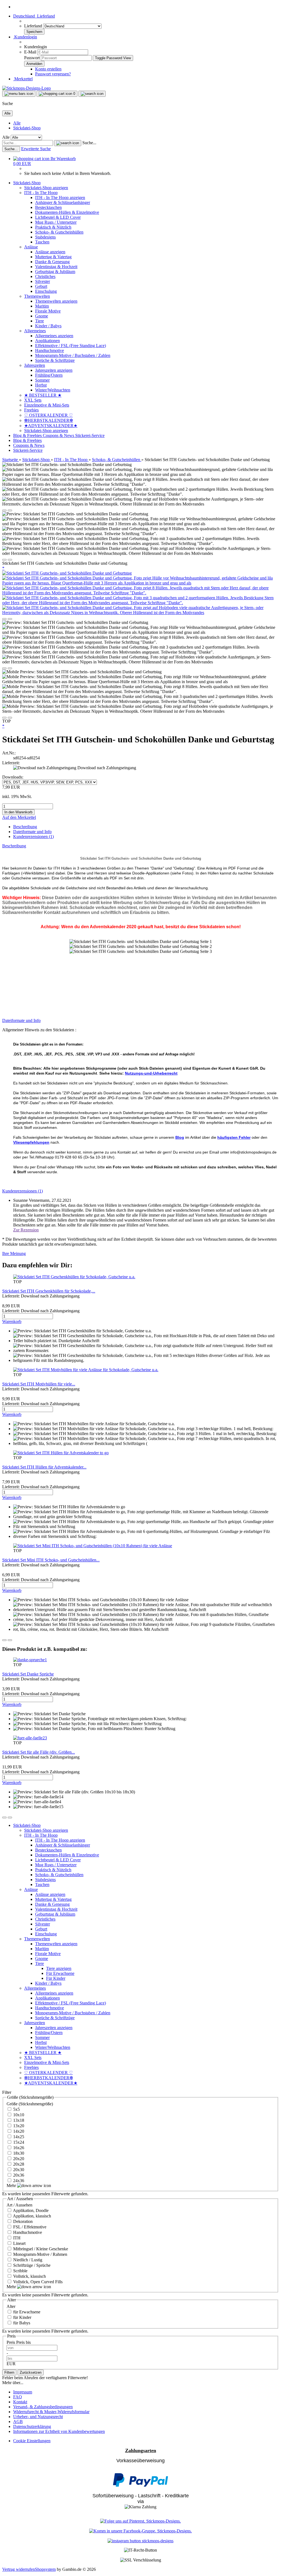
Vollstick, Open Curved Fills (37, 2282)
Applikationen (47, 341)
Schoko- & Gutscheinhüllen (59, 232)
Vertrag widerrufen (19, 2569)
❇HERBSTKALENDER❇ (49, 420)
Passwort (32, 58)
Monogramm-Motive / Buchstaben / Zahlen (73, 355)
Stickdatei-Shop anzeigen (46, 188)
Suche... (89, 143)
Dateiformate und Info (32, 832)
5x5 (16, 2109)
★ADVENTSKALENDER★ (51, 426)
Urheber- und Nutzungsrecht (38, 2417)
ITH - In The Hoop (41, 193)
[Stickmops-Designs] (26, 88)
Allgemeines (35, 331)
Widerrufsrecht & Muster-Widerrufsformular (51, 2412)
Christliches (45, 276)
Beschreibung (25, 827)
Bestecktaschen (48, 207)
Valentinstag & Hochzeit (56, 267)
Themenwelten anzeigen (56, 301)
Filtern (9, 2372)
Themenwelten (37, 296)
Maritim (42, 306)
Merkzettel (23, 79)
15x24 (18, 2142)
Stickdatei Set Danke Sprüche (28, 1674)
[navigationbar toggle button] (19, 94)
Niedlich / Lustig (27, 2260)
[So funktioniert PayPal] (140, 2485)
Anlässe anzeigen (50, 252)
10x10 (18, 2115)
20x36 (18, 2175)
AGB (18, 2422)
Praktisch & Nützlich (53, 227)
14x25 (18, 2137)
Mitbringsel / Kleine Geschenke (40, 2249)
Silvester (43, 281)
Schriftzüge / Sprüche (31, 2265)
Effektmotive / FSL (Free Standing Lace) (71, 346)
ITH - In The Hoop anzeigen (60, 198)
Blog (180, 1137)
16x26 (18, 2148)
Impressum (23, 2392)
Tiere (40, 321)
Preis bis (23, 2342)
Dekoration (22, 2221)
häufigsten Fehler (234, 1137)
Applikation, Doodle (30, 2210)
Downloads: (13, 777)
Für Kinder (56, 1978)
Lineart (19, 2243)
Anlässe (31, 247)
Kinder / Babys (48, 326)
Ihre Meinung (14, 1253)
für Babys (21, 2323)
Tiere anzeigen (59, 1968)
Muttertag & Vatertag (53, 257)
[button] (34, 16)
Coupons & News (59, 435)
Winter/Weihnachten (53, 390)
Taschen (42, 242)
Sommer (42, 380)
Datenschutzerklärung (32, 2426)
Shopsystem (45, 2569)
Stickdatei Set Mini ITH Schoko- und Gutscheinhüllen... (51, 1560)
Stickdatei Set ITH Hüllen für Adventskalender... (44, 1467)
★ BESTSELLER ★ (43, 395)
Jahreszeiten (35, 365)
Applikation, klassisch (32, 2216)
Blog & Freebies (28, 435)
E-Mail (30, 52)
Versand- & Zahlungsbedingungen (43, 2407)
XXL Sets (33, 400)
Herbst (41, 385)
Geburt (41, 286)
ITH (16, 2238)
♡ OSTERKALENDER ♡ (48, 415)
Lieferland (34, 26)
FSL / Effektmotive (29, 2227)
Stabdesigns (45, 237)
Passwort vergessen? (53, 74)
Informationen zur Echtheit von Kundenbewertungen (59, 2431)
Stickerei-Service (90, 435)
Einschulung (46, 291)
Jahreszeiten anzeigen (54, 370)
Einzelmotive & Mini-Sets (47, 405)
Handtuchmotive (50, 350)
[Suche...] (68, 143)
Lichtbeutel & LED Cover (58, 217)
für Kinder (22, 2317)
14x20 (18, 2131)
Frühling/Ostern (49, 375)
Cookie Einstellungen (32, 2441)
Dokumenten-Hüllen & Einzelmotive (67, 212)
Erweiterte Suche (36, 149)
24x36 (18, 2181)
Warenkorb (12, 1321)
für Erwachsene (26, 2312)
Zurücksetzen (31, 2372)
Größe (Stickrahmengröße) (30, 2104)
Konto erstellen (48, 69)
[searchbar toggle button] (92, 94)
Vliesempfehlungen (31, 1142)
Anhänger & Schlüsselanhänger (63, 202)
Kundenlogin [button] (25, 37)
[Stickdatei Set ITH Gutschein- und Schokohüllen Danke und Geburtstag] (67, 573)
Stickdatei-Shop (27, 128)
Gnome (42, 316)
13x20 (18, 2126)
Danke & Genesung (52, 262)
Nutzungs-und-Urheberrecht (151, 1073)
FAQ (18, 2397)
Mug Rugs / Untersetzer (56, 222)
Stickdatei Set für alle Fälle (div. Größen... (39, 1752)
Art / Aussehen (19, 2205)
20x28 (18, 2164)
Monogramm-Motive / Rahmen (40, 2254)
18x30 (18, 2153)
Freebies (31, 410)
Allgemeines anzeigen (54, 336)
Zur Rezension (26, 1230)
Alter (11, 2306)
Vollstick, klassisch (29, 2276)
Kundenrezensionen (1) (33, 837)
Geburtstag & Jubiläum (55, 272)
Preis (11, 2342)
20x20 (18, 2159)
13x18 (18, 2120)
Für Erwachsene (60, 1973)
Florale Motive (48, 311)
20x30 (18, 2170)
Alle (17, 123)
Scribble (20, 2271)
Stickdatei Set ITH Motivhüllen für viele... (39, 1384)
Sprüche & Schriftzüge (55, 360)
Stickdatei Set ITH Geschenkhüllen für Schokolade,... (49, 1291)
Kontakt (20, 2402)
